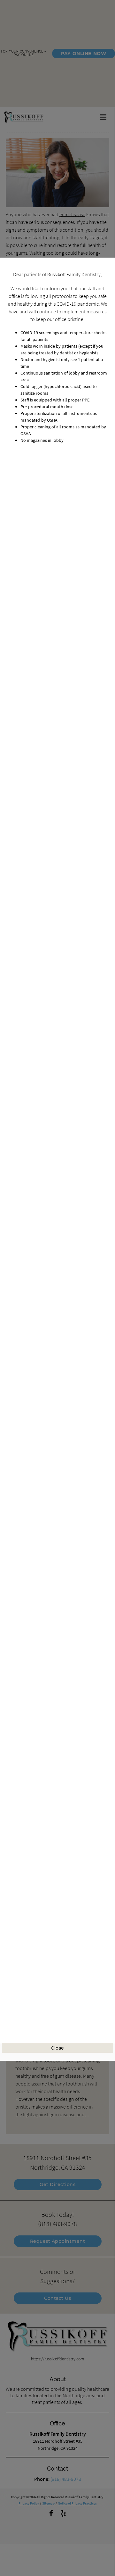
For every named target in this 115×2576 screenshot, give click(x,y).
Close (57, 2048)
